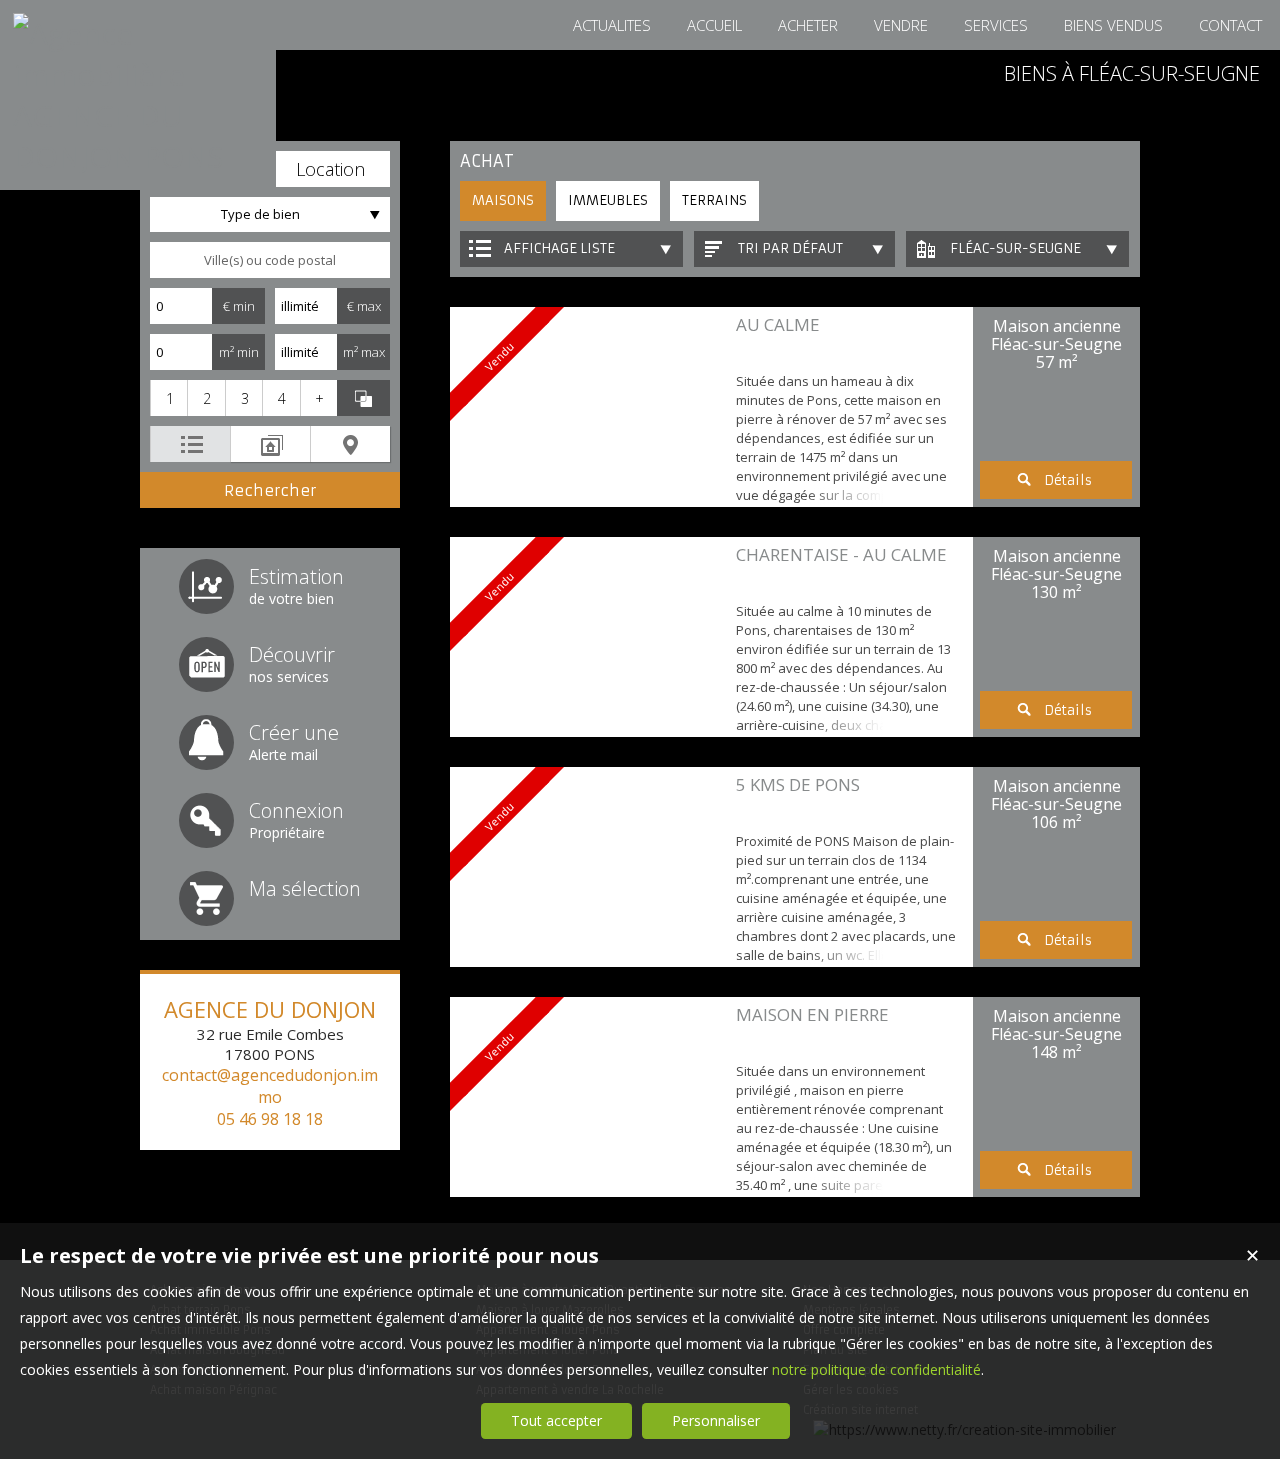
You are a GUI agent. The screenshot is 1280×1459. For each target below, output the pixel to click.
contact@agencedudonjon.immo (270, 1086)
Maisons (503, 200)
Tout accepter (556, 1420)
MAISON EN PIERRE (812, 1014)
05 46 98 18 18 (270, 1119)
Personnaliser (716, 1420)
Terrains (714, 200)
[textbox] (270, 260)
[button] (330, 169)
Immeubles (608, 200)
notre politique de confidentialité (876, 1369)
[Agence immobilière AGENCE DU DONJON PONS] (138, 156)
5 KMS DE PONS (798, 784)
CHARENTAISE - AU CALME (841, 554)
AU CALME (778, 324)
